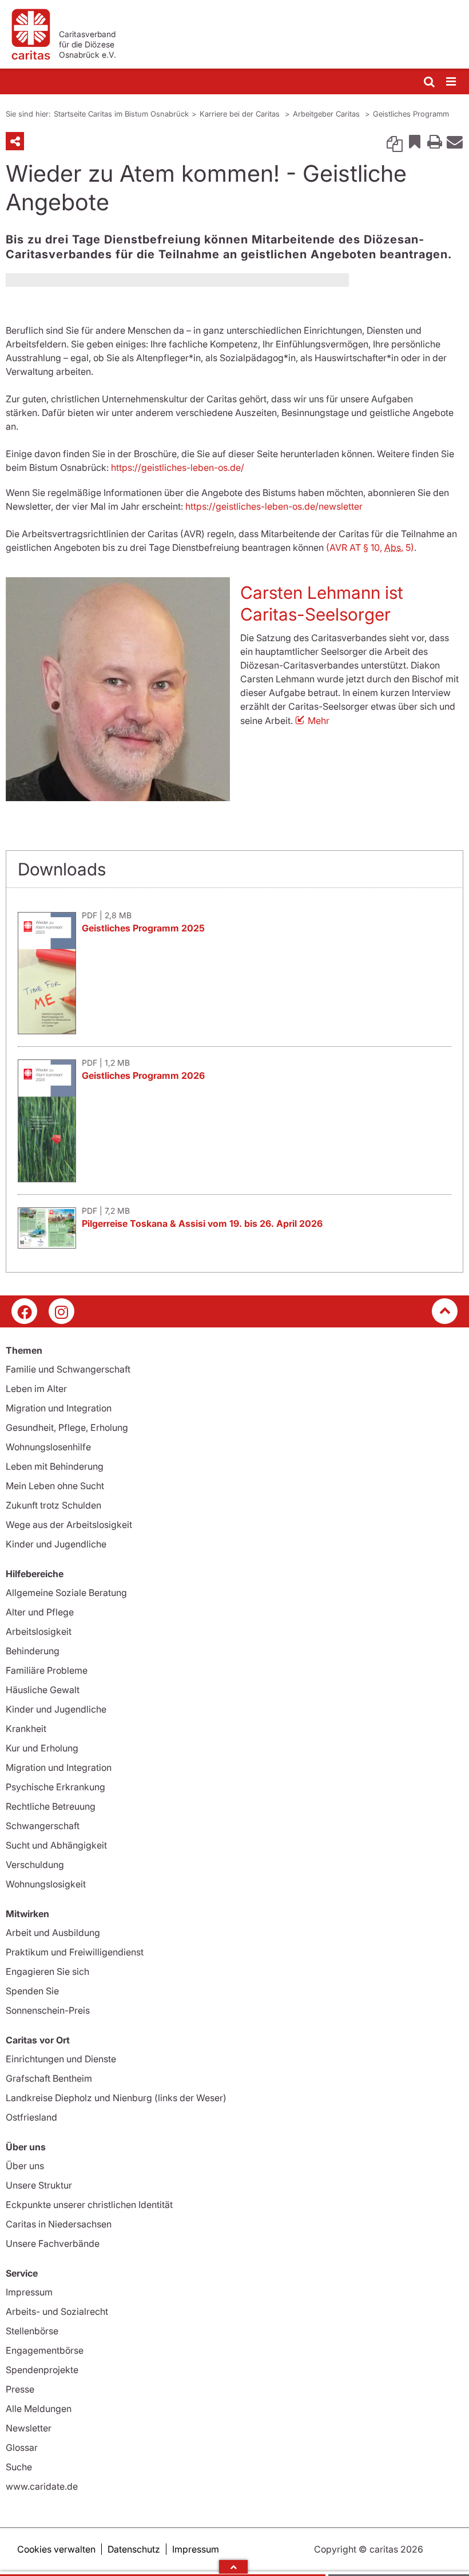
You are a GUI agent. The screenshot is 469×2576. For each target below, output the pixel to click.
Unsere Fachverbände (53, 2243)
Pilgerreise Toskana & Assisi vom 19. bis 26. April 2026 (202, 1223)
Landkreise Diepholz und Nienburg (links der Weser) (116, 2098)
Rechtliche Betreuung (51, 1806)
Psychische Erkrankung (55, 1787)
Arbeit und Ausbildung (53, 1933)
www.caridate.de (42, 2486)
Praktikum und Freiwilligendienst (75, 1952)
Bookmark (415, 141)
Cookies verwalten (56, 2549)
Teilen (15, 141)
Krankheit (26, 1729)
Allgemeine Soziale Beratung (66, 1593)
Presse (20, 2389)
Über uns (25, 2166)
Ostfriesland (31, 2117)
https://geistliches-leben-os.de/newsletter (274, 506)
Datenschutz (134, 2549)
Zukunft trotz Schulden (53, 1505)
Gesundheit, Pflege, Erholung (67, 1427)
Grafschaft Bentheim (49, 2078)
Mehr (319, 721)
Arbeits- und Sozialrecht (57, 2311)
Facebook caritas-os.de (24, 1311)
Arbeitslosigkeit (39, 1631)
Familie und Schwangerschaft (68, 1369)
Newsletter (29, 2428)
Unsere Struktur (39, 2185)
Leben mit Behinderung (55, 1466)
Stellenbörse (32, 2331)
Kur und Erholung (42, 1748)
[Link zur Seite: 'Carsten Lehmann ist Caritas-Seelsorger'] (118, 689)
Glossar (22, 2447)
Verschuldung (35, 1865)
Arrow (233, 2567)
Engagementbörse (45, 2350)
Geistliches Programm (411, 114)
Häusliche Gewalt (43, 1690)
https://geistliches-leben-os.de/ (176, 467)
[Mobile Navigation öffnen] (452, 82)
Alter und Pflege (40, 1612)
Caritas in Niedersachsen (59, 2224)
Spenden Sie (32, 1991)
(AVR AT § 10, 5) (370, 547)
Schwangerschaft (43, 1826)
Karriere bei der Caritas (241, 114)
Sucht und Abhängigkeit (56, 1845)
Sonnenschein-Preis (48, 2010)
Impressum (29, 2292)
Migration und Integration (59, 1408)
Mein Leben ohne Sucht (55, 1486)
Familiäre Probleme (47, 1670)
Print (435, 141)
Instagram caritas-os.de (61, 1311)
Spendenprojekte (42, 2370)
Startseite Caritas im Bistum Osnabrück (121, 114)
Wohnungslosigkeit (46, 1884)
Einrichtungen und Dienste (61, 2059)
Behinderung (33, 1651)
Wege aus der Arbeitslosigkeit (69, 1525)
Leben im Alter (36, 1389)
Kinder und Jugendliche (56, 1544)
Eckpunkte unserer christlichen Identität (89, 2205)
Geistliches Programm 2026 (143, 1075)
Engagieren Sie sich (47, 1971)
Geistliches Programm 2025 (143, 928)
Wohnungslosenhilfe (48, 1447)
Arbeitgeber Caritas (327, 114)
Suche (19, 2467)
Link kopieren (395, 141)
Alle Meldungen (39, 2409)
